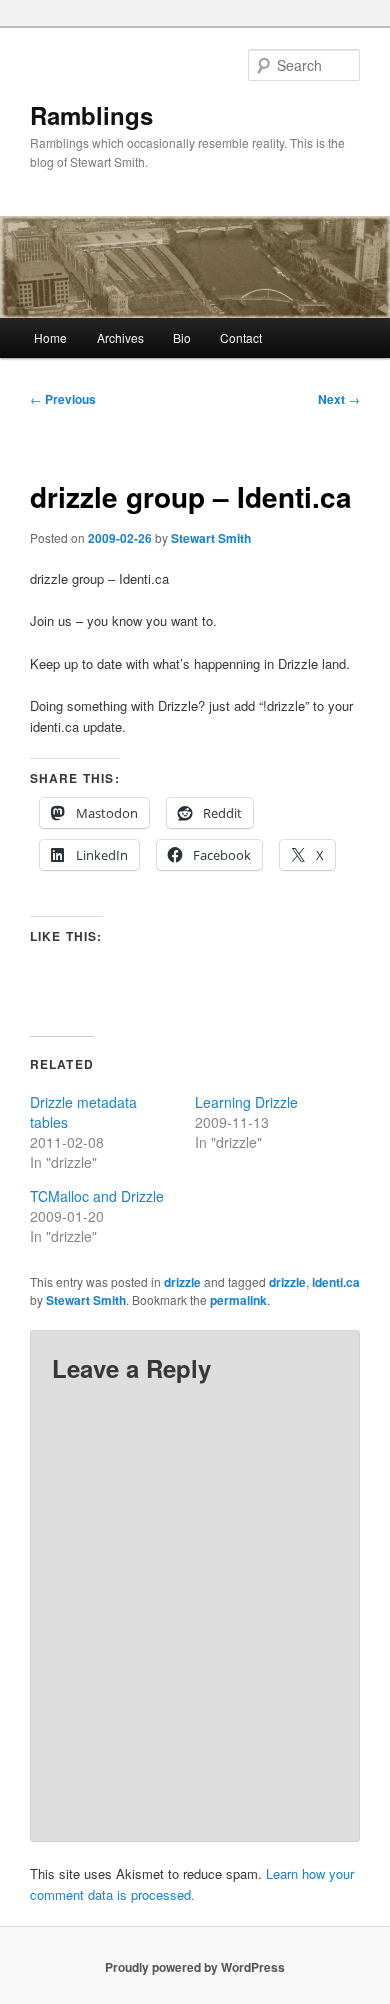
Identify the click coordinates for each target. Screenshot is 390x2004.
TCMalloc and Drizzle (97, 1196)
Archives (120, 337)
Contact (241, 337)
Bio (182, 337)
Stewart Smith (211, 538)
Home (50, 337)
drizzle (182, 1282)
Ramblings (91, 115)
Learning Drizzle (246, 1102)
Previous (63, 399)
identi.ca (336, 1282)
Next (339, 399)
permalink (238, 1300)
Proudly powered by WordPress (195, 1967)
